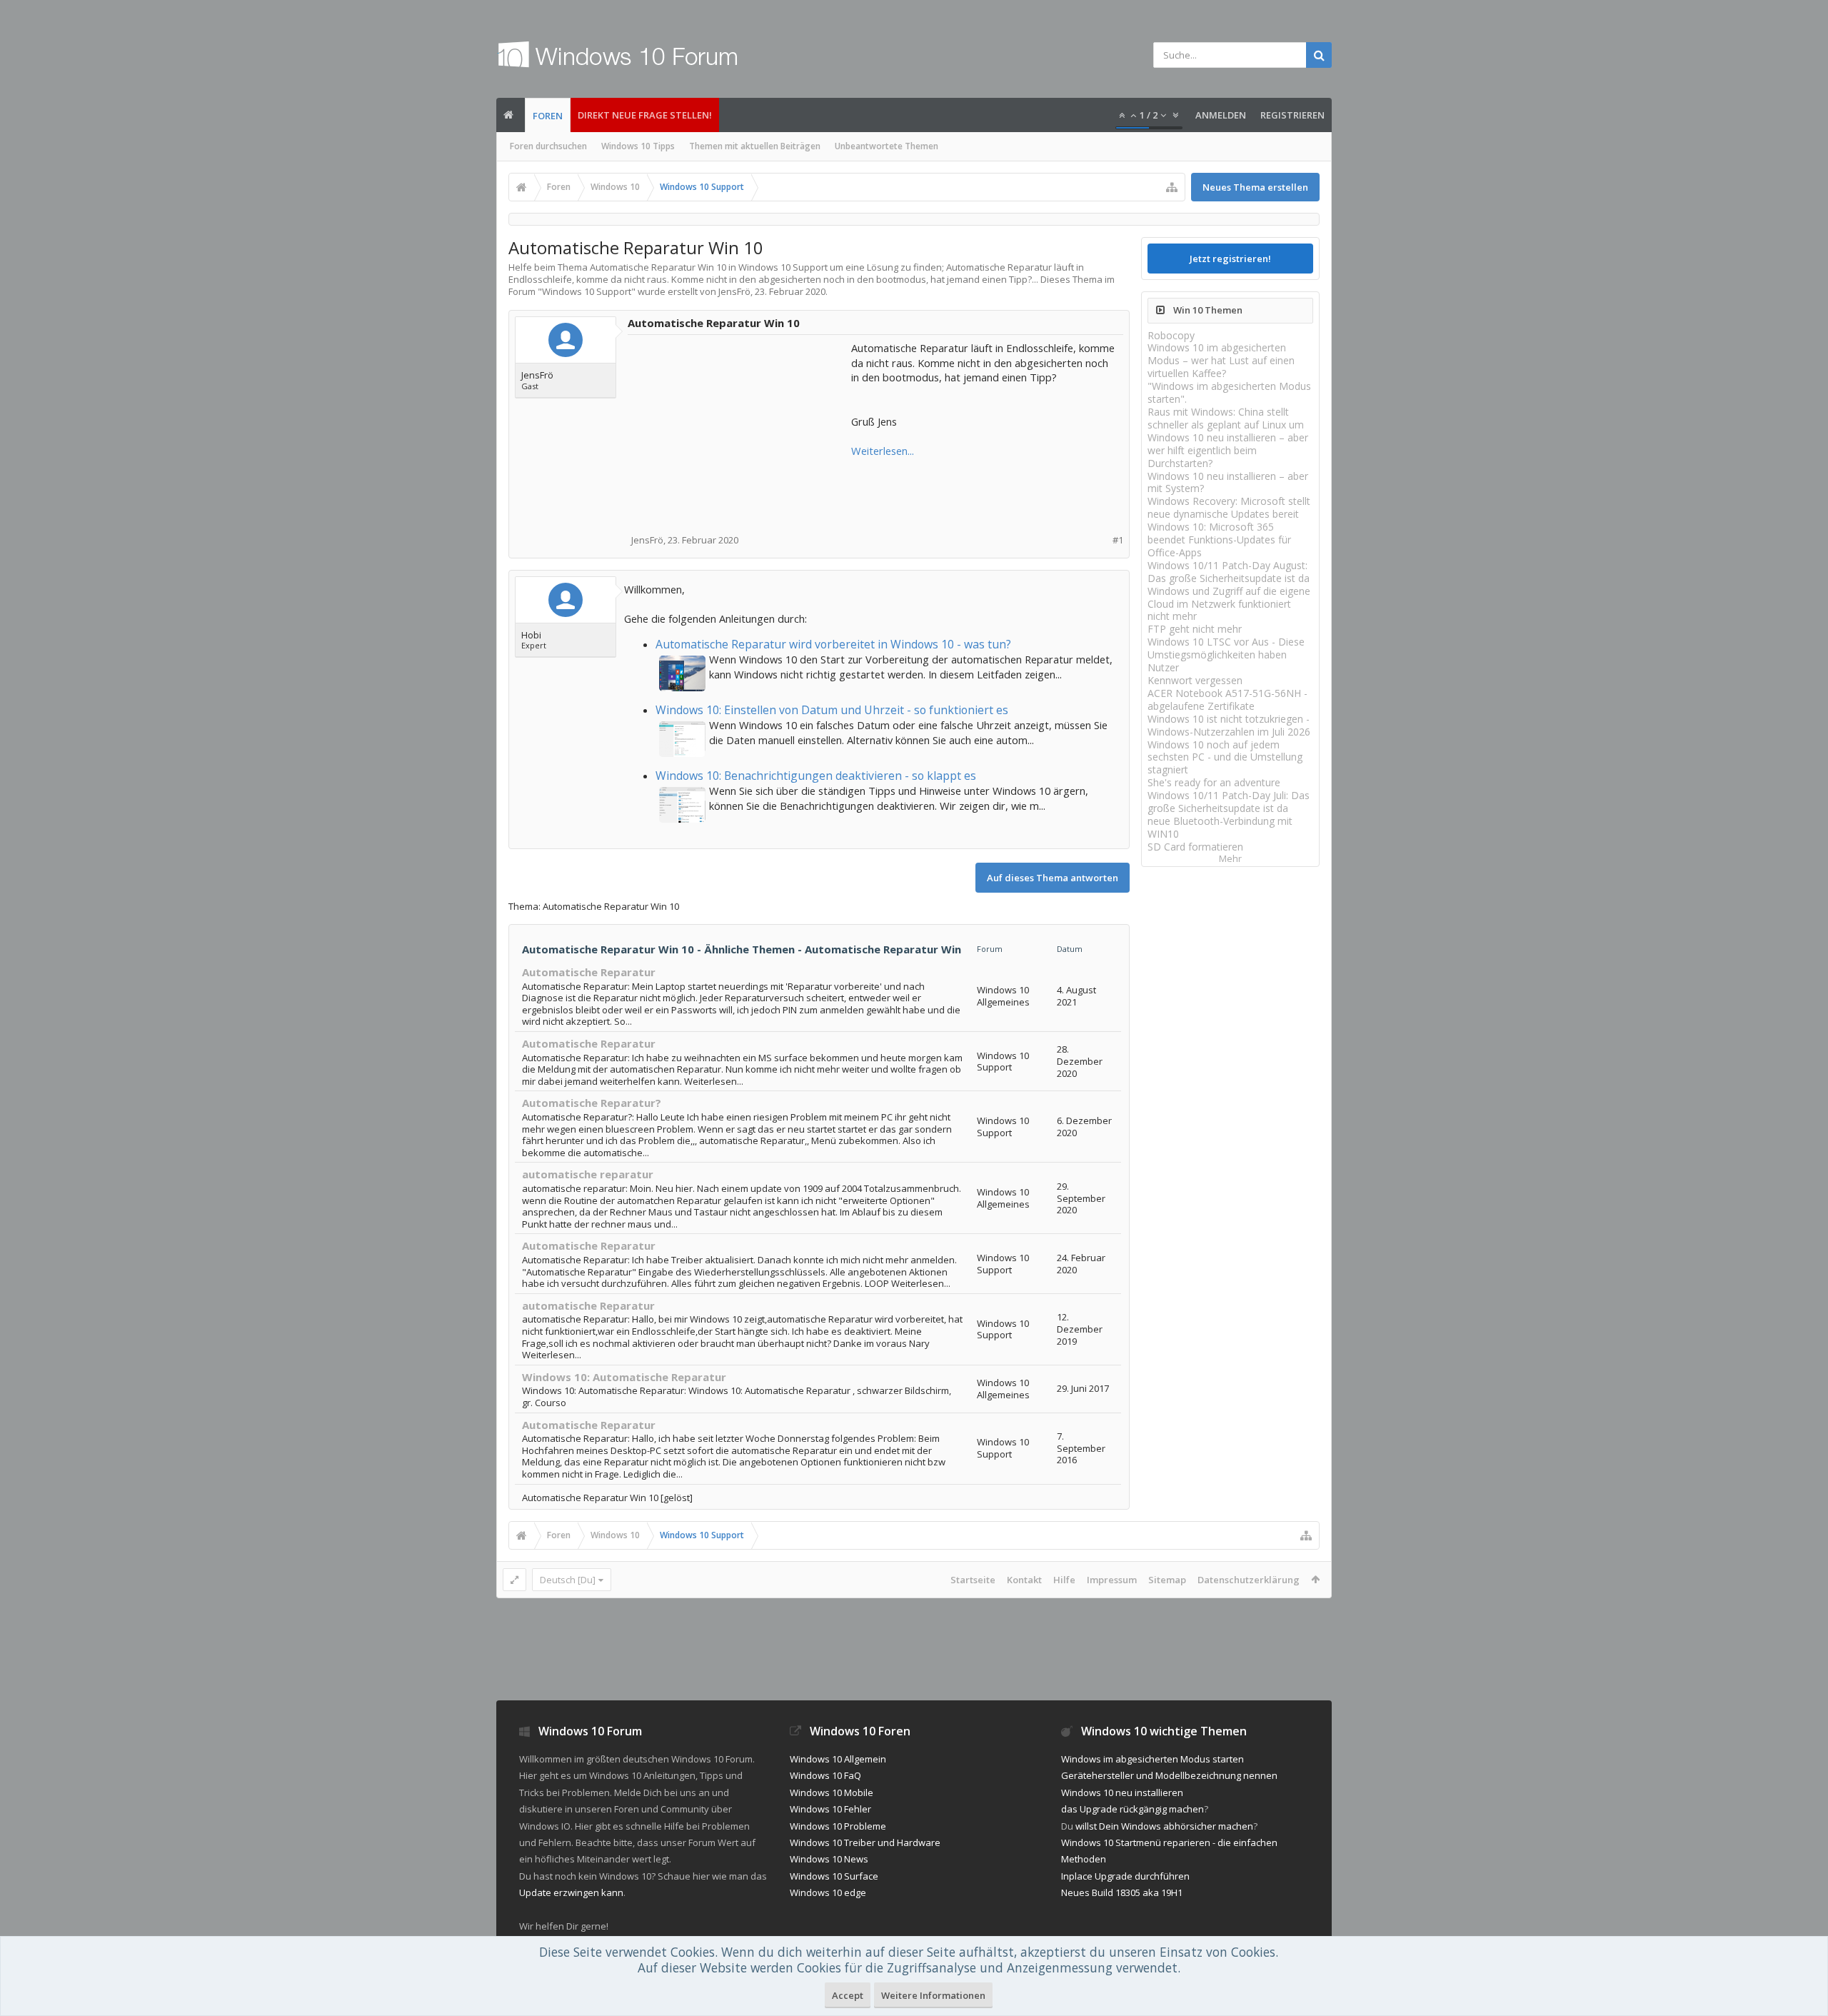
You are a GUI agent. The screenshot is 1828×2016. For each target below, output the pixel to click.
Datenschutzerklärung (1249, 1580)
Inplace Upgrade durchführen (1125, 1876)
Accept (848, 1995)
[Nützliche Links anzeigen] (1172, 187)
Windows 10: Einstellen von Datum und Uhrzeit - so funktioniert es (832, 710)
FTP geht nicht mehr (1195, 629)
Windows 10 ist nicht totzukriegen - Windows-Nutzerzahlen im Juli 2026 (1229, 725)
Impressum (1112, 1580)
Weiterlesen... (883, 451)
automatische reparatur (588, 1174)
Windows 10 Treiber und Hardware (865, 1842)
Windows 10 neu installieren (1122, 1792)
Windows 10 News (829, 1859)
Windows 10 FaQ (825, 1775)
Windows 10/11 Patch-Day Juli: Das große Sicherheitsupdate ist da (1229, 802)
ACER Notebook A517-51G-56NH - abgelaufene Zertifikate (1227, 699)
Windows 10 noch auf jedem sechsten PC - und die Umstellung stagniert (1225, 757)
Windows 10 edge (828, 1892)
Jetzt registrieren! (1230, 259)
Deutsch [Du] (568, 1580)
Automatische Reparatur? (592, 1103)
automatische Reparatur (588, 1305)
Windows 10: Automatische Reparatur (624, 1377)
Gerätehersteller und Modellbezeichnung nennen (1169, 1775)
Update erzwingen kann (571, 1892)
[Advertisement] (740, 430)
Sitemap (1167, 1580)
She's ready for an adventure (1214, 782)
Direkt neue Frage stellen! (645, 115)
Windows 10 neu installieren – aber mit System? (1228, 482)
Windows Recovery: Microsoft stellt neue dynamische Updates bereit (1229, 507)
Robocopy (1171, 335)
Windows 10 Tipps (638, 146)
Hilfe (1064, 1580)
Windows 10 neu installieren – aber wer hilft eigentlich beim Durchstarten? (1228, 450)
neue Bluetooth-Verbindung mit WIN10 (1220, 827)
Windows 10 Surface (834, 1876)
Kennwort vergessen (1195, 680)
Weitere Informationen (933, 1995)
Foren (548, 116)
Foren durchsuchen (548, 146)
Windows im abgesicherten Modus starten (1152, 1759)
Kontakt (1024, 1580)
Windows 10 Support (587, 291)
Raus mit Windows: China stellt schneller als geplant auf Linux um (1226, 418)
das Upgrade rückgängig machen (1133, 1809)
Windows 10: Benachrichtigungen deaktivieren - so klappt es (816, 776)
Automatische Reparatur (589, 972)
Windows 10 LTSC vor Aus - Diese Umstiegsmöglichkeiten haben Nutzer (1226, 655)
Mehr (1230, 859)
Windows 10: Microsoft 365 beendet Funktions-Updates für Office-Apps (1219, 540)
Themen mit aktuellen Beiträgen (755, 146)
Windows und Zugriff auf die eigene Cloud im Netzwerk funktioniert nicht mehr (1229, 604)
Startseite (973, 1580)
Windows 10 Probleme (838, 1826)
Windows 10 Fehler (830, 1809)
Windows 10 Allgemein (838, 1759)
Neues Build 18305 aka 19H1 (1122, 1892)
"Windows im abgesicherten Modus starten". (1229, 392)
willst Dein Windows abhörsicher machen (1164, 1826)
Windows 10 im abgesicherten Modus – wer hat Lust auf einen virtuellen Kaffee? (1221, 360)
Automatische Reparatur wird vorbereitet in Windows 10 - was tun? (833, 644)
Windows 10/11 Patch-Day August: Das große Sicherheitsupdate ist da (1229, 572)
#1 (1118, 540)
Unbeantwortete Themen (887, 146)
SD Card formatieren (1195, 847)
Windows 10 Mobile (832, 1792)
